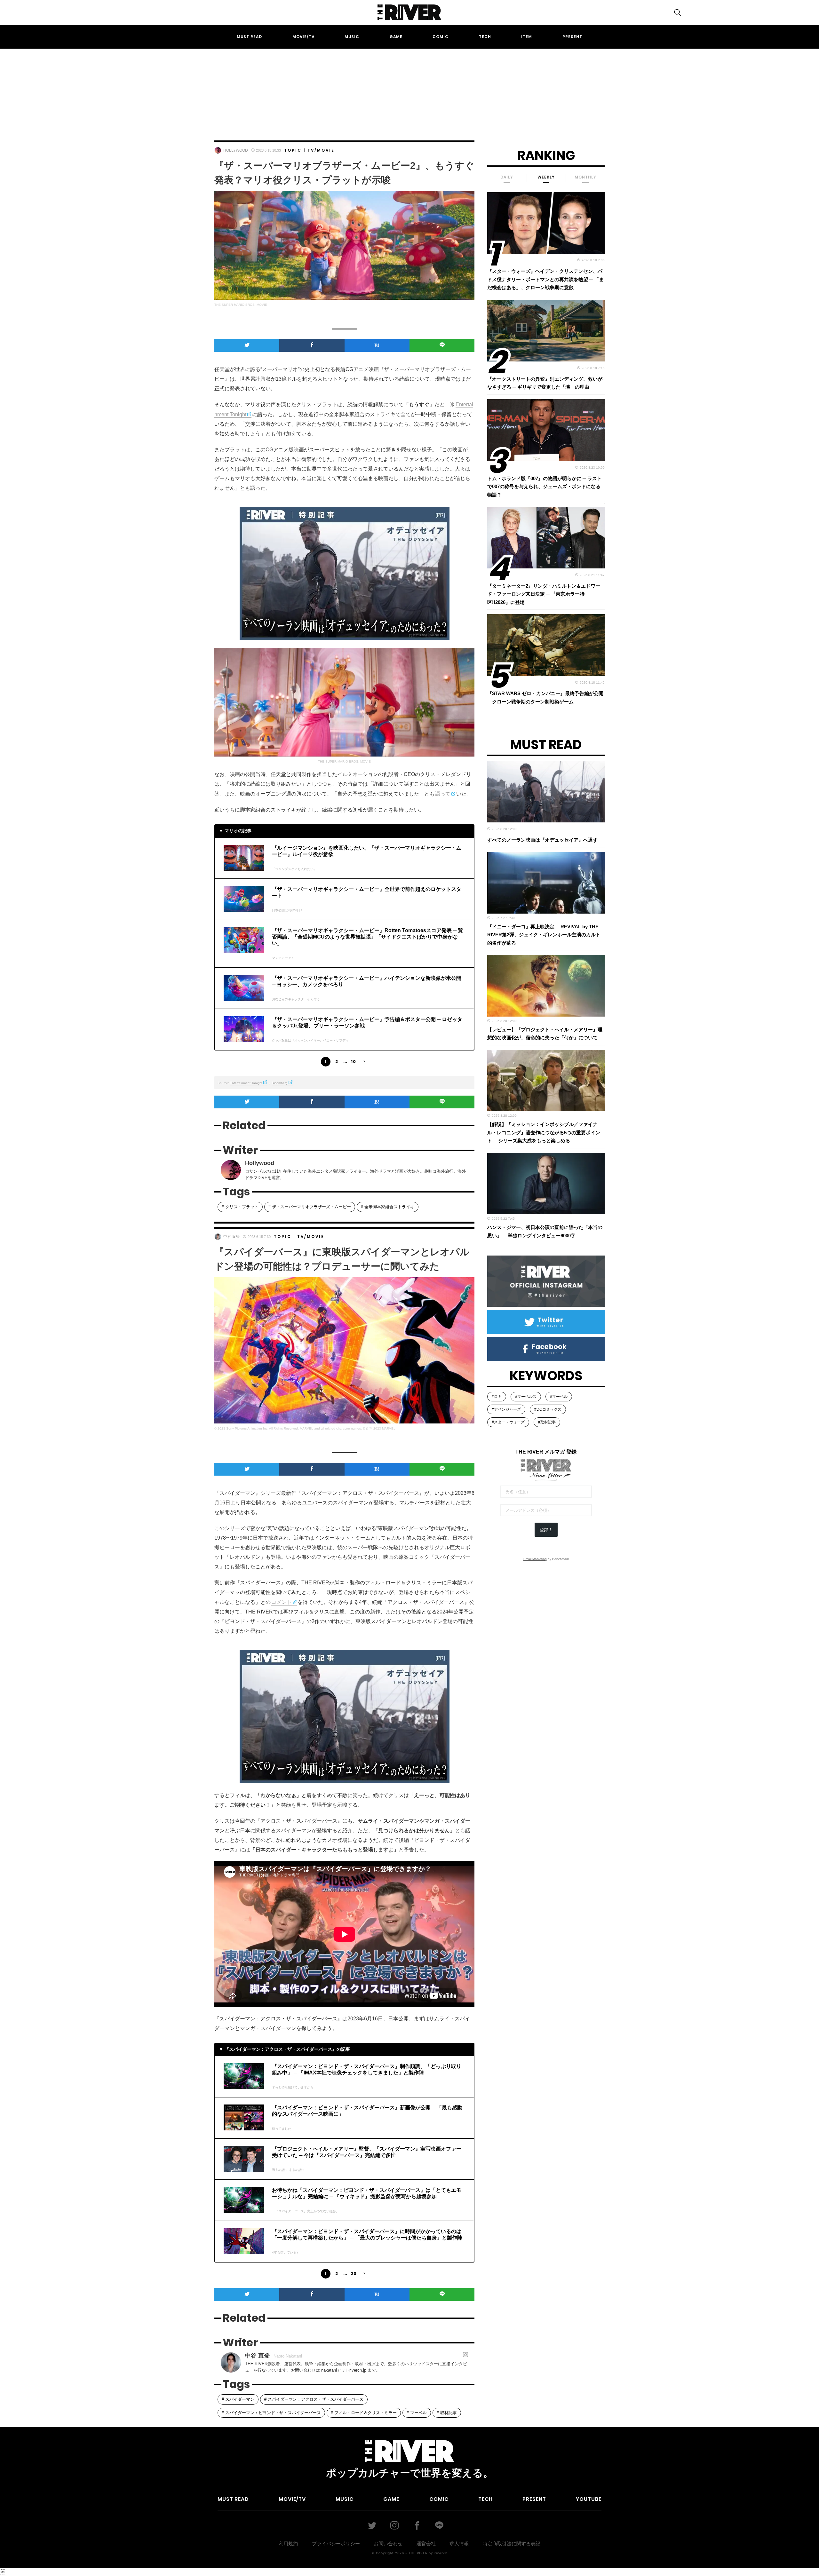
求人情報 (459, 2544)
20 (354, 2274)
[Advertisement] (409, 89)
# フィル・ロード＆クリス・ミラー (364, 2413)
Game (396, 37)
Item (527, 37)
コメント (282, 1602)
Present (572, 37)
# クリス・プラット (240, 1207)
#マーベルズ (526, 1397)
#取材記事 (547, 1422)
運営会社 (426, 2544)
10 (354, 1062)
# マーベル (417, 2413)
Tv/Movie (321, 150)
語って (443, 794)
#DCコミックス (548, 1409)
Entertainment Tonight (246, 1083)
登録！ (546, 1530)
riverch (441, 2553)
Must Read (249, 37)
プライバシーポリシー (336, 2544)
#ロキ (497, 1397)
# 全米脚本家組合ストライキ (388, 1207)
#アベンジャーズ (506, 1409)
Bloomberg (280, 1083)
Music (352, 37)
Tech (485, 37)
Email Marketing (535, 1559)
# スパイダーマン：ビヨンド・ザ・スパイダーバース (271, 2413)
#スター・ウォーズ (508, 1422)
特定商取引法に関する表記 (512, 2544)
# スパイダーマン (238, 2399)
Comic (441, 37)
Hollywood (236, 150)
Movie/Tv (303, 37)
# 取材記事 (447, 2413)
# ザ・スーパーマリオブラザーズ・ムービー (310, 1207)
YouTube (589, 2499)
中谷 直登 (231, 1237)
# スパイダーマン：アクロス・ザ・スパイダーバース (314, 2399)
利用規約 (288, 2544)
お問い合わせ (388, 2544)
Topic (293, 150)
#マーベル (559, 1397)
